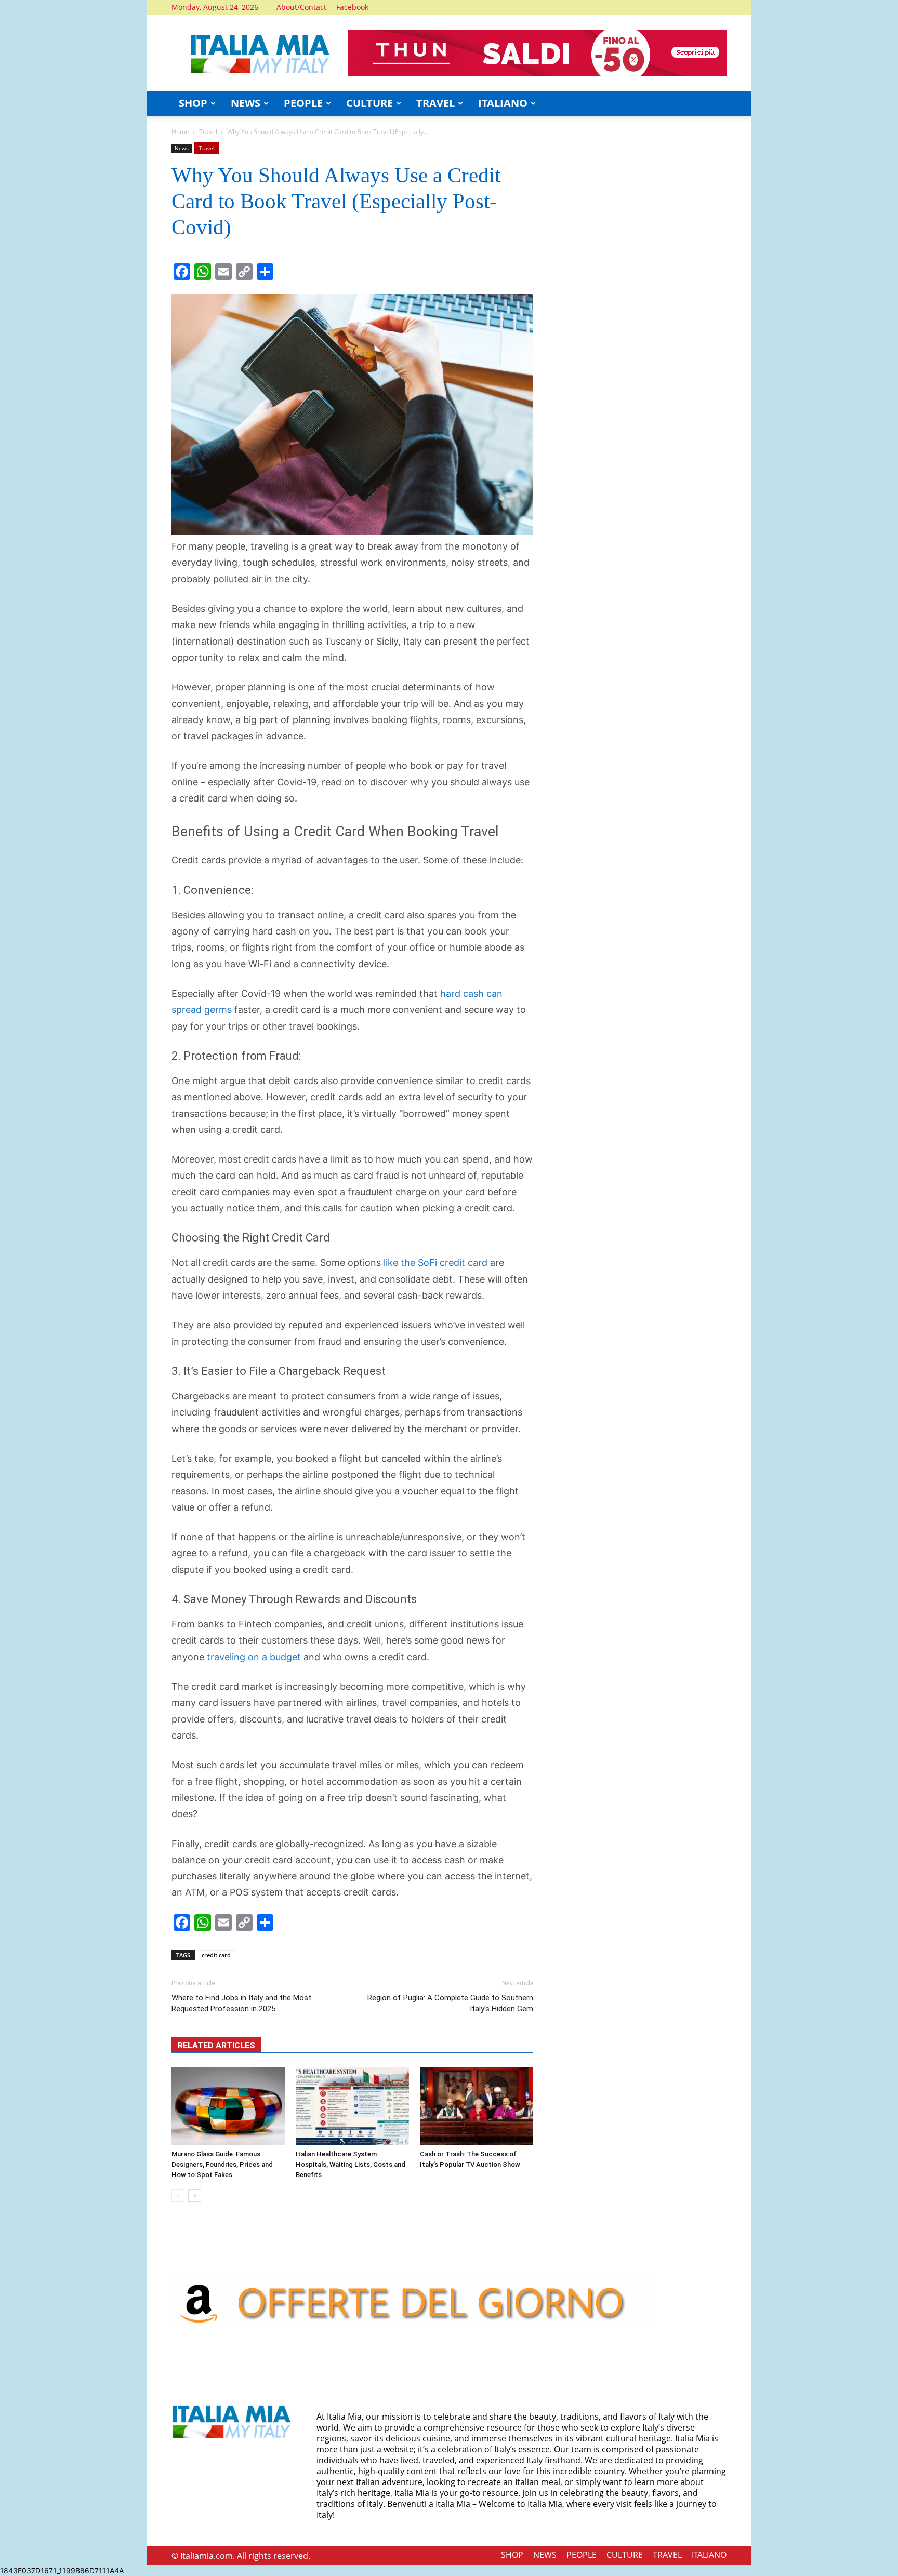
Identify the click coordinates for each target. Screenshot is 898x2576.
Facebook (352, 7)
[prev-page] (178, 2195)
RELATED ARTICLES (216, 2045)
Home (180, 132)
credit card (216, 1955)
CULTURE (369, 103)
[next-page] (195, 2195)
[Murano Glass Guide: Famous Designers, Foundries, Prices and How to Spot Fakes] (228, 2106)
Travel (208, 132)
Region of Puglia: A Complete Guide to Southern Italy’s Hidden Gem (450, 2003)
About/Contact (301, 7)
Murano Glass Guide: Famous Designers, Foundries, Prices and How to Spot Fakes (222, 2164)
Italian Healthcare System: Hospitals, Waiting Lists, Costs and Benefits (351, 2164)
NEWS (246, 103)
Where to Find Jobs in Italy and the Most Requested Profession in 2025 (241, 2003)
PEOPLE (303, 103)
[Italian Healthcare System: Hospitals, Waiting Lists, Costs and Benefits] (352, 2106)
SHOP (193, 103)
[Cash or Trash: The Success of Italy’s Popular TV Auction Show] (477, 2106)
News (182, 148)
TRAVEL (435, 103)
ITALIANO (503, 103)
